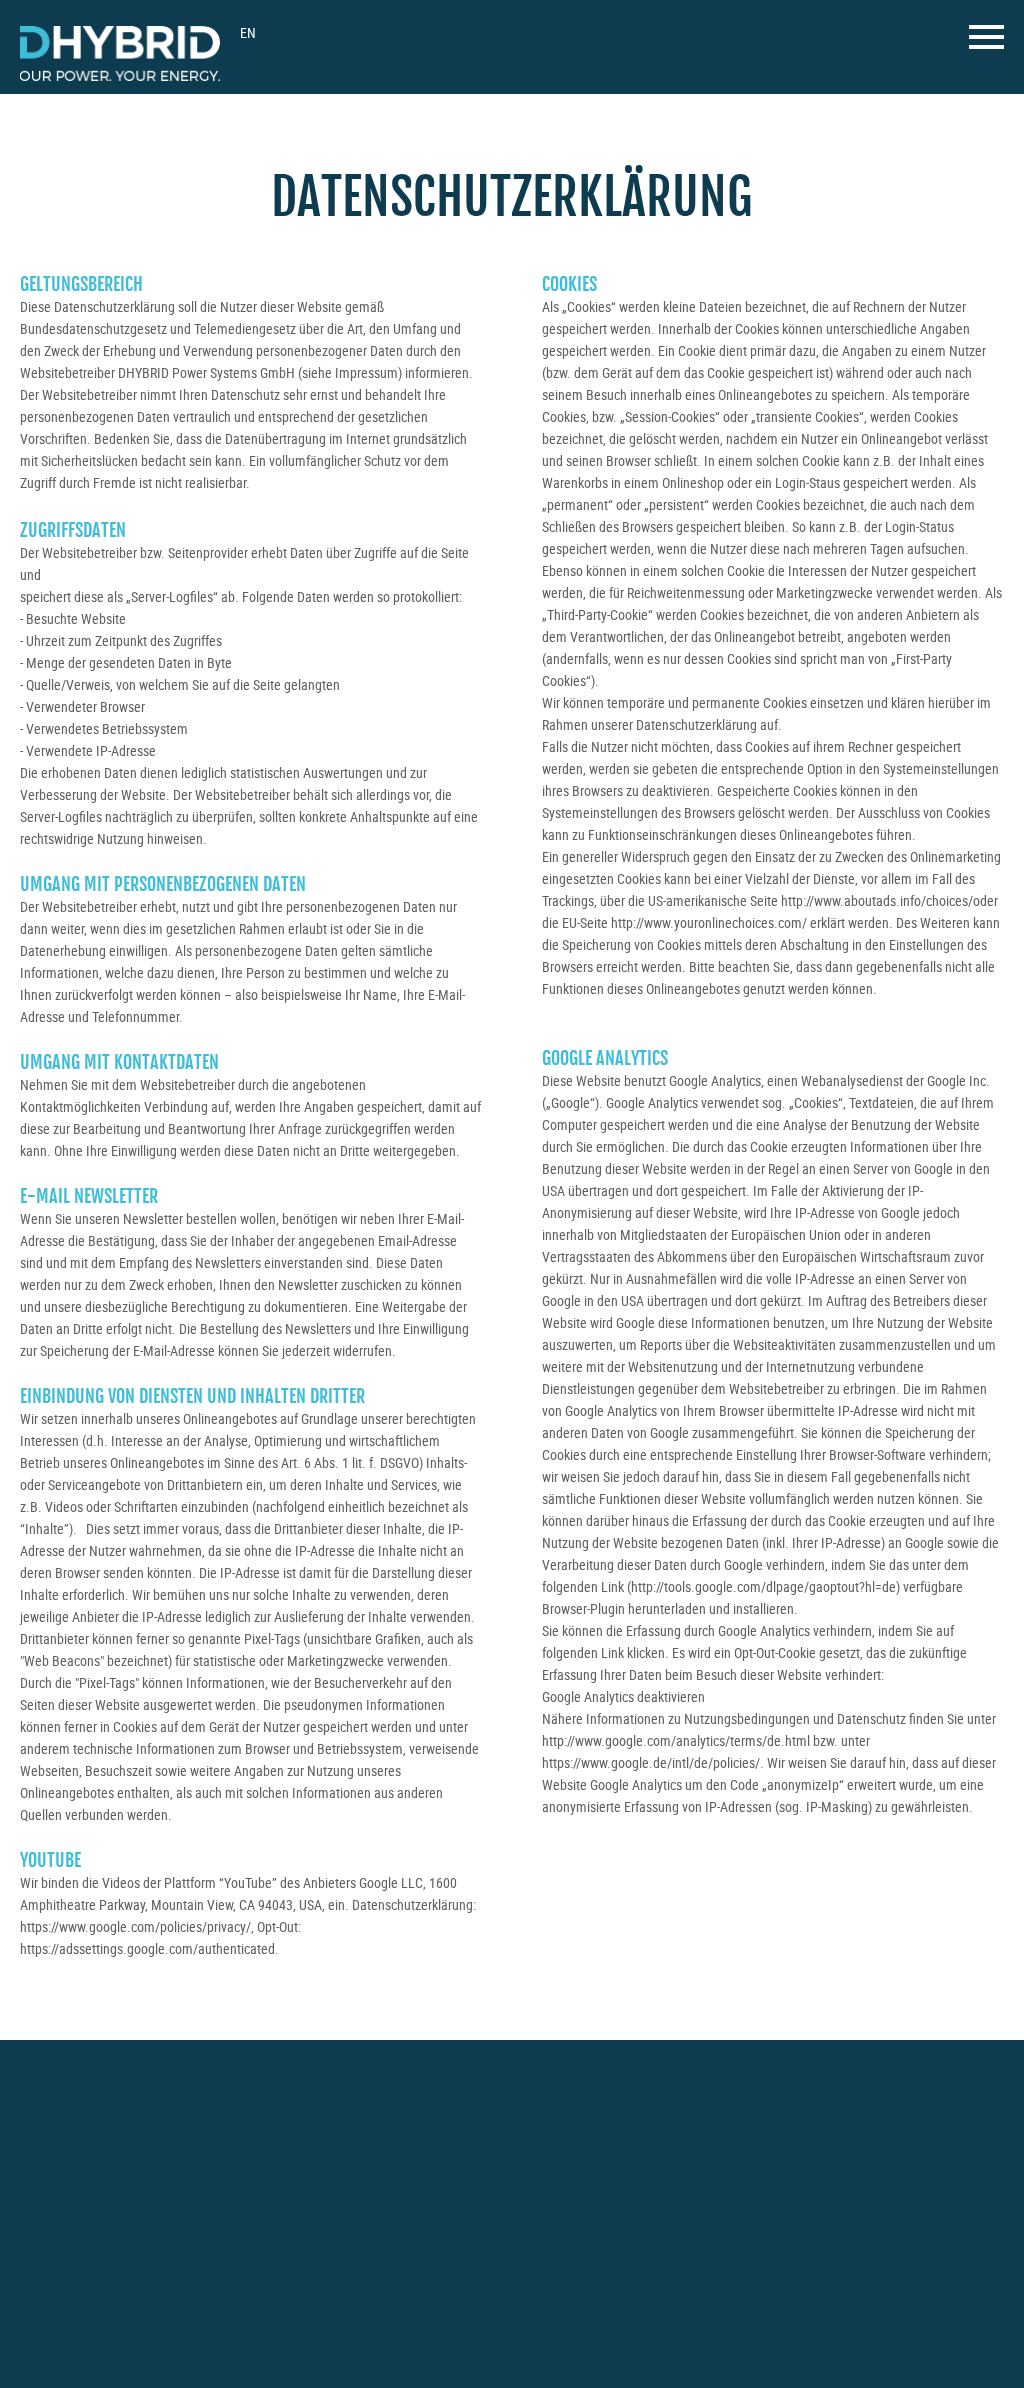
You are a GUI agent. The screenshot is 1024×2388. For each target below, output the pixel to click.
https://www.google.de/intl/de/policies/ (651, 1762)
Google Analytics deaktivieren (623, 1696)
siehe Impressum (350, 372)
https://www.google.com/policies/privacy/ (135, 1926)
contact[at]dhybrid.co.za (341, 2255)
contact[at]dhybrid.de (97, 2237)
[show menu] (986, 42)
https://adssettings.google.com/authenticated (147, 1948)
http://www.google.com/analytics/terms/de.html (676, 1740)
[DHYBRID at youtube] (821, 2140)
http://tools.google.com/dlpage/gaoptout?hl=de (763, 1586)
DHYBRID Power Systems (120, 54)
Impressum (296, 2321)
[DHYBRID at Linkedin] (866, 2143)
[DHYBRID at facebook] (732, 2143)
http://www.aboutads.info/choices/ (877, 900)
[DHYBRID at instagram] (775, 2141)
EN (248, 32)
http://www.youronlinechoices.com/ (709, 922)
